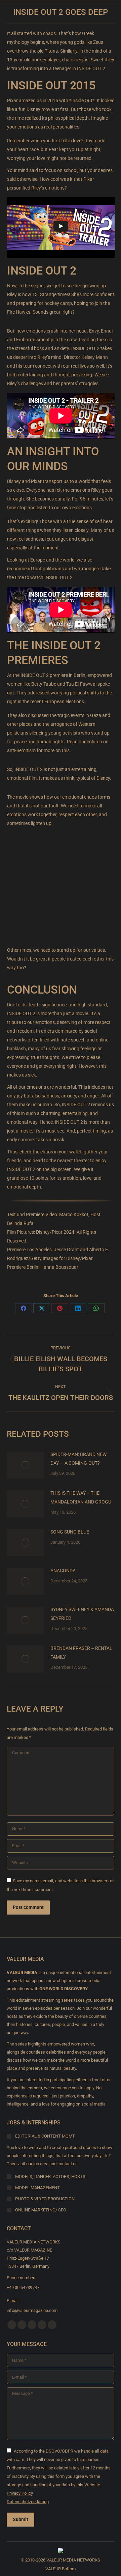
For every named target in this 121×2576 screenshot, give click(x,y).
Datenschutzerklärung (28, 2502)
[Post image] (25, 1465)
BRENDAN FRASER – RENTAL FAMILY (81, 1653)
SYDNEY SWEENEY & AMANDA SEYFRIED (82, 1614)
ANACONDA (63, 1571)
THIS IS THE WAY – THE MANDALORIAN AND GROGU (81, 1497)
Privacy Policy (20, 2493)
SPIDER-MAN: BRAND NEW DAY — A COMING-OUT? (78, 1459)
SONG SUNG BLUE (70, 1532)
